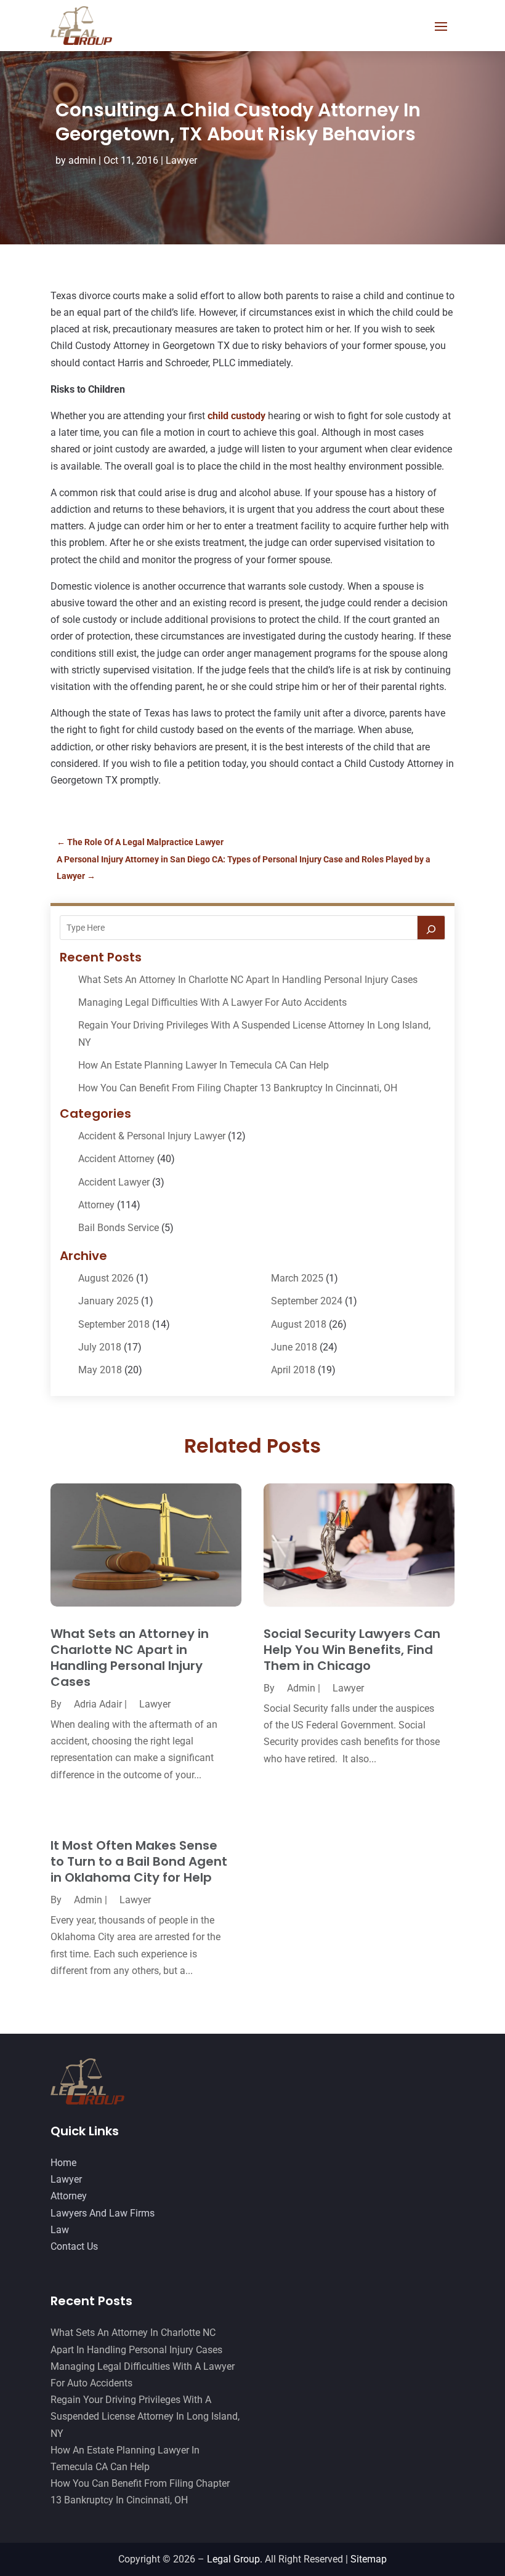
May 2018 (100, 1370)
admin (82, 160)
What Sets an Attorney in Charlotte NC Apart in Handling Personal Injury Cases (248, 980)
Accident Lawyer (114, 1182)
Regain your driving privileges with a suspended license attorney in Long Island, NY (145, 2416)
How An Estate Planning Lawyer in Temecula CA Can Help (204, 1065)
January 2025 (108, 1301)
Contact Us (74, 2246)
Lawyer (181, 160)
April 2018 (293, 1370)
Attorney (96, 1205)
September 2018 (114, 1324)
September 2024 (307, 1301)
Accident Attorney (116, 1159)
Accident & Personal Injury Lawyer (152, 1136)
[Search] (431, 928)
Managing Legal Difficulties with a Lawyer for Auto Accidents (212, 1002)
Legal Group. (235, 2559)
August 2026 (106, 1278)
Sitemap (369, 2559)
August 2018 (299, 1324)
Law (60, 2230)
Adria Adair (98, 1704)
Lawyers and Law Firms (103, 2213)
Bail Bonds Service (119, 1228)
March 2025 (297, 1278)
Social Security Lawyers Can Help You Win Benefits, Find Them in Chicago (352, 1650)
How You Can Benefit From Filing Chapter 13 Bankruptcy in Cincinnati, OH (238, 1088)
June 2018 (294, 1347)
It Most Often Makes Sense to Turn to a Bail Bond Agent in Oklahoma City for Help (139, 1861)
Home (63, 2163)
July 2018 (100, 1347)
